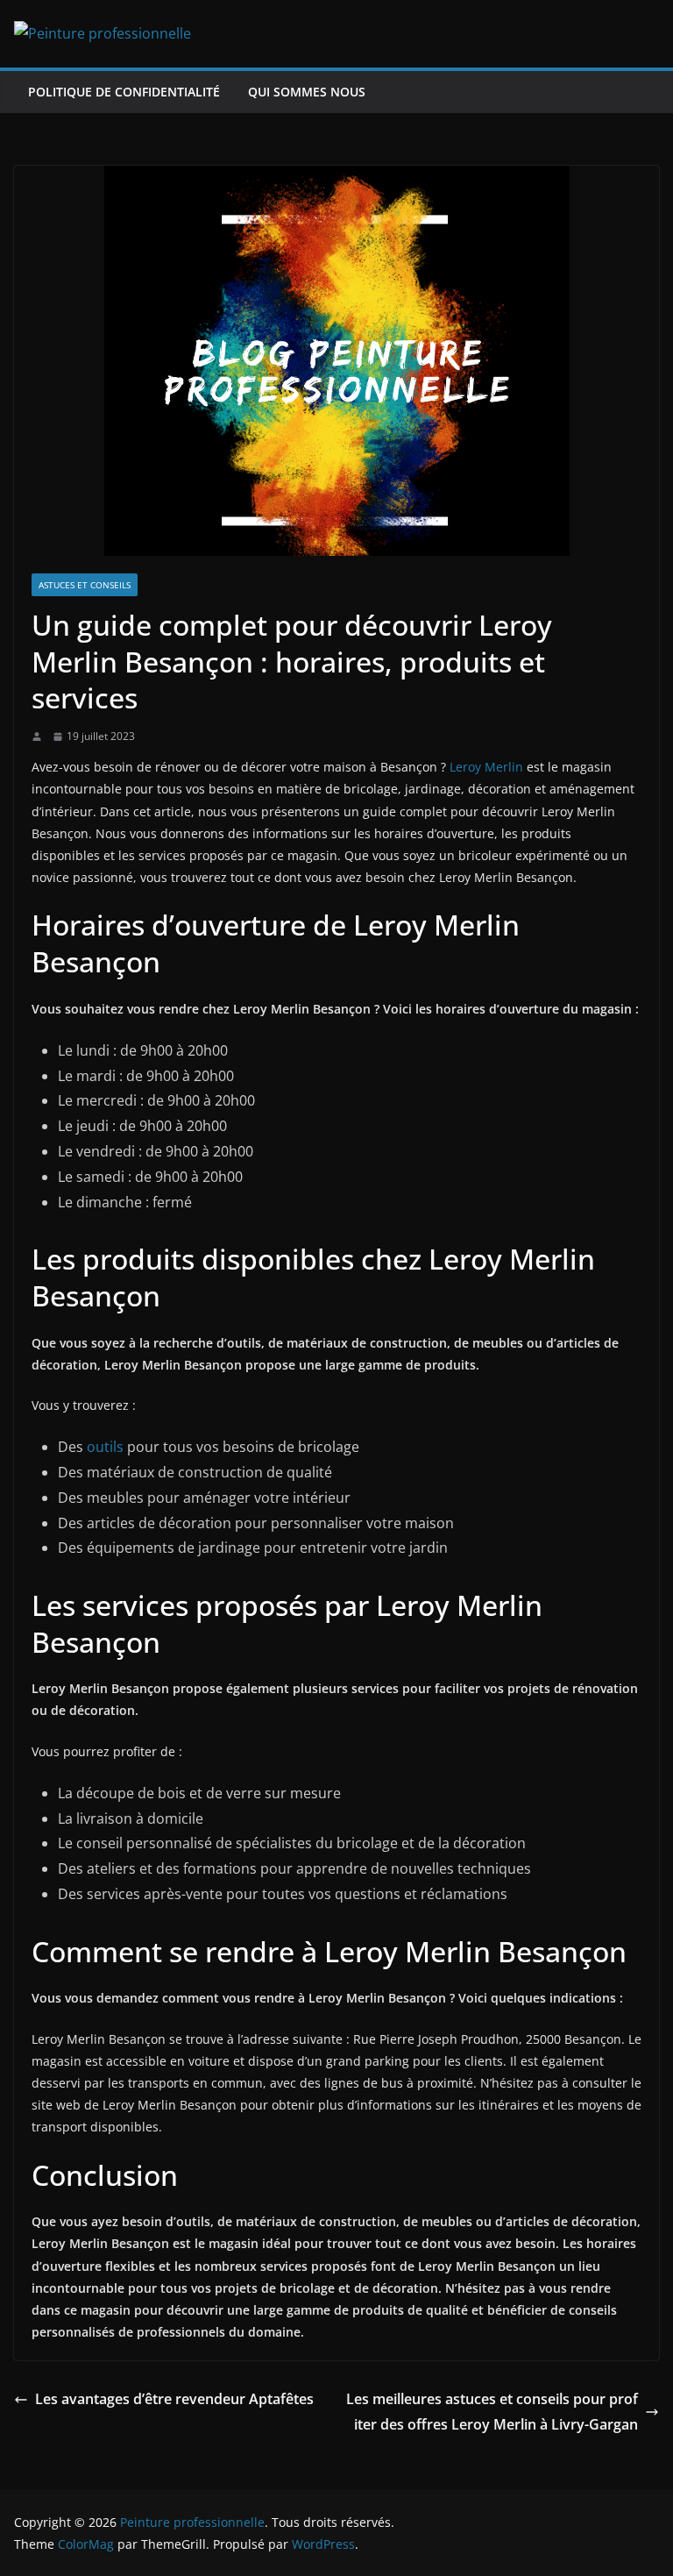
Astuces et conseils (85, 585)
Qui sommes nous (307, 92)
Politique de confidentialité (124, 92)
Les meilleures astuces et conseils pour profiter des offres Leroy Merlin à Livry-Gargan (492, 2412)
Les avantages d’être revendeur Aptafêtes (174, 2399)
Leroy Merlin (486, 767)
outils (105, 1447)
